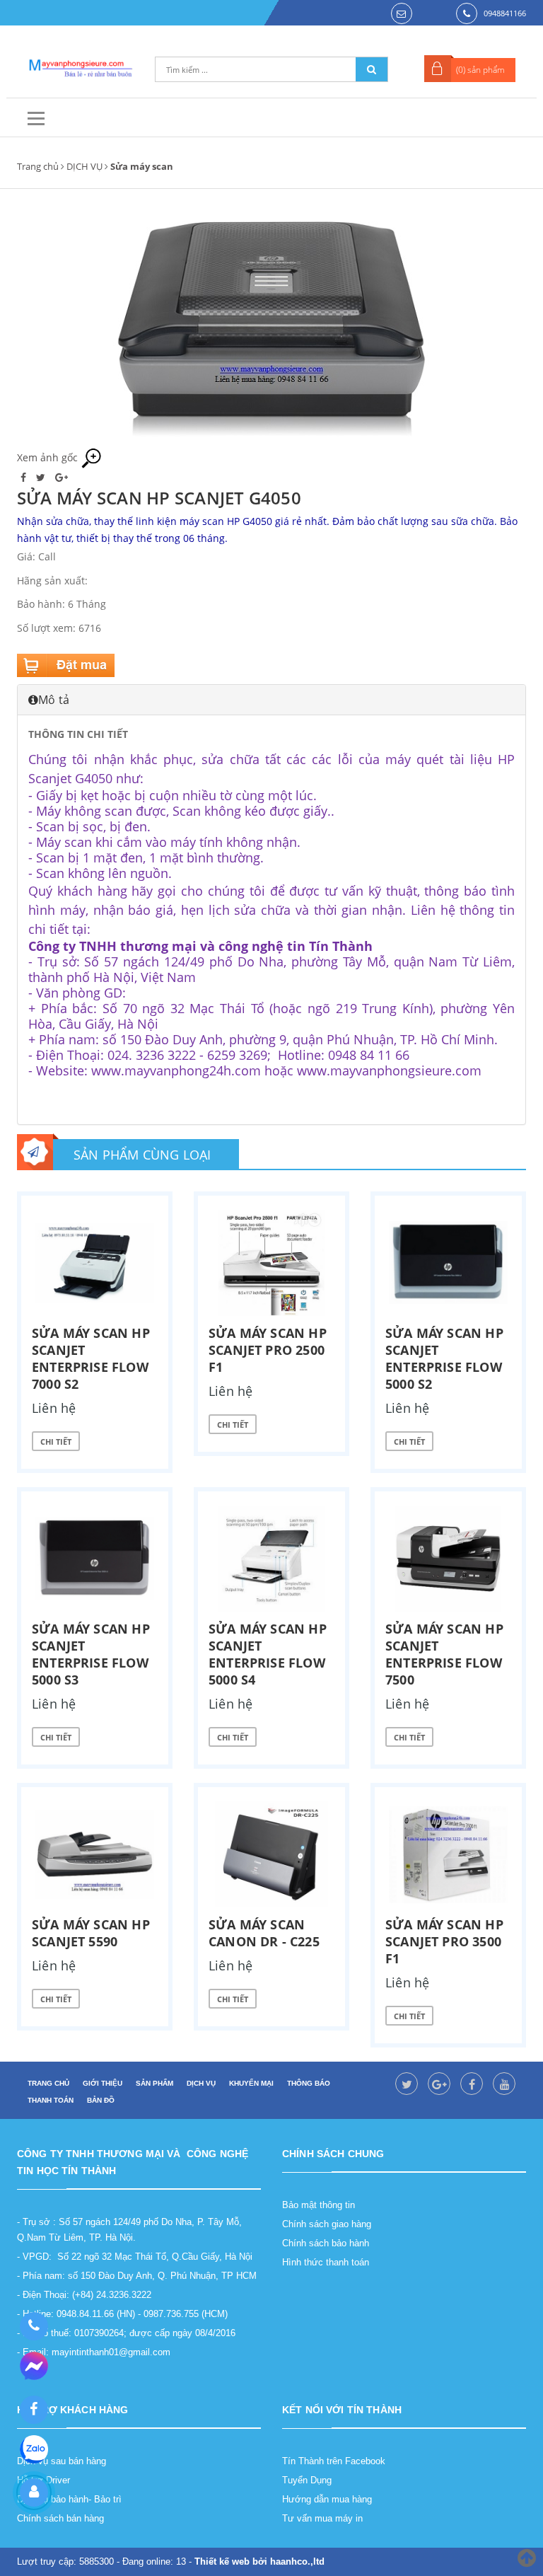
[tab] (271, 700)
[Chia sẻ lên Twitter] (42, 477)
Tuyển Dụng (307, 2480)
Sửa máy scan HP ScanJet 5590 (91, 1933)
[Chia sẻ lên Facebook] (25, 477)
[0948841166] (34, 2326)
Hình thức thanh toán (326, 2262)
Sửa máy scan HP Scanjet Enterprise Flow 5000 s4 (268, 1654)
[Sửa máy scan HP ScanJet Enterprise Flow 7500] (448, 1559)
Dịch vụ (201, 2083)
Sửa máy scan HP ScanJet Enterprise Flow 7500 (444, 1654)
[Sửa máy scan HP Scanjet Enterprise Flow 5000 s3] (95, 1559)
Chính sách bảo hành (326, 2243)
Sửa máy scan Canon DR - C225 (264, 1933)
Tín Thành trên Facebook (334, 2461)
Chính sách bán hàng (60, 2518)
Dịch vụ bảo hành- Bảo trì (69, 2499)
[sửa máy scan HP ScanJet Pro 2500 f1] (271, 1263)
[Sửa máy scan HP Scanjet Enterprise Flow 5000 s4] (271, 1559)
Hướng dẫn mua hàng (327, 2499)
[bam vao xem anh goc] (271, 328)
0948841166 (505, 13)
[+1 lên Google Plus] (62, 477)
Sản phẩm (154, 2083)
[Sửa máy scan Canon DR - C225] (271, 1854)
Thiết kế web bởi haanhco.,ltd (259, 2561)
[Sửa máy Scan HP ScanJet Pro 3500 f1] (448, 1854)
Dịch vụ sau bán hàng (62, 2461)
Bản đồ (101, 2100)
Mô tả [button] (54, 700)
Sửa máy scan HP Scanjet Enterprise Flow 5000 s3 (91, 1654)
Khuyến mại (251, 2083)
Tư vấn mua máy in (322, 2518)
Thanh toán (51, 2100)
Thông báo (309, 2083)
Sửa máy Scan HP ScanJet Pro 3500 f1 (444, 1941)
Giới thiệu (103, 2083)
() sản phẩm (480, 70)
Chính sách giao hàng (327, 2224)
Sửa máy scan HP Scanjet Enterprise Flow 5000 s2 (444, 1358)
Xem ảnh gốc (49, 457)
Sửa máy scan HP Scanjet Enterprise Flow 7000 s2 (91, 1358)
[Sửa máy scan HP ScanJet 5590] (95, 1854)
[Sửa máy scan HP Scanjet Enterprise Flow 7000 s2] (95, 1263)
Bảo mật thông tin (319, 2205)
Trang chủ (38, 166)
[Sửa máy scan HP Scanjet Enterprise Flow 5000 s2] (448, 1263)
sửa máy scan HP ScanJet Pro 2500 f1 (268, 1350)
